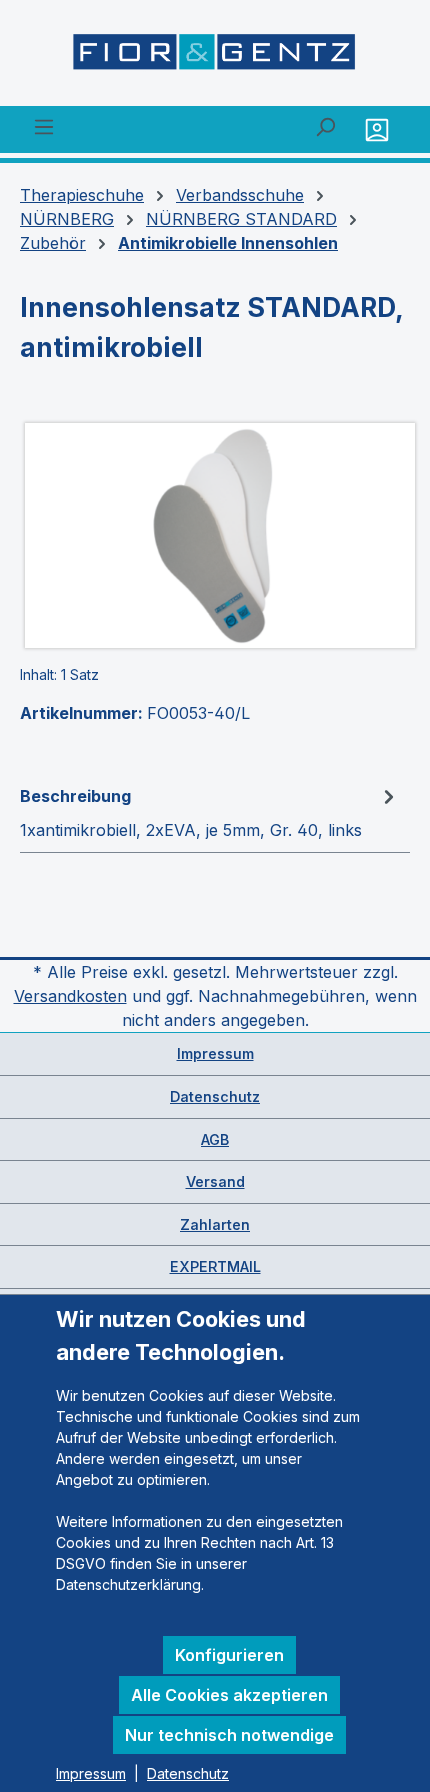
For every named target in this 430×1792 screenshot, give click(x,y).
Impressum (215, 1053)
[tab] (210, 812)
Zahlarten (215, 1224)
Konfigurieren (229, 1655)
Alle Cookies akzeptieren (229, 1695)
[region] (215, 535)
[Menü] (44, 126)
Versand (215, 1181)
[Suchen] (325, 126)
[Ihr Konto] (379, 129)
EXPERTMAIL (215, 1266)
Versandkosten (70, 996)
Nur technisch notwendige (229, 1735)
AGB (215, 1139)
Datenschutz (215, 1096)
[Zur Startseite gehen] (215, 57)
